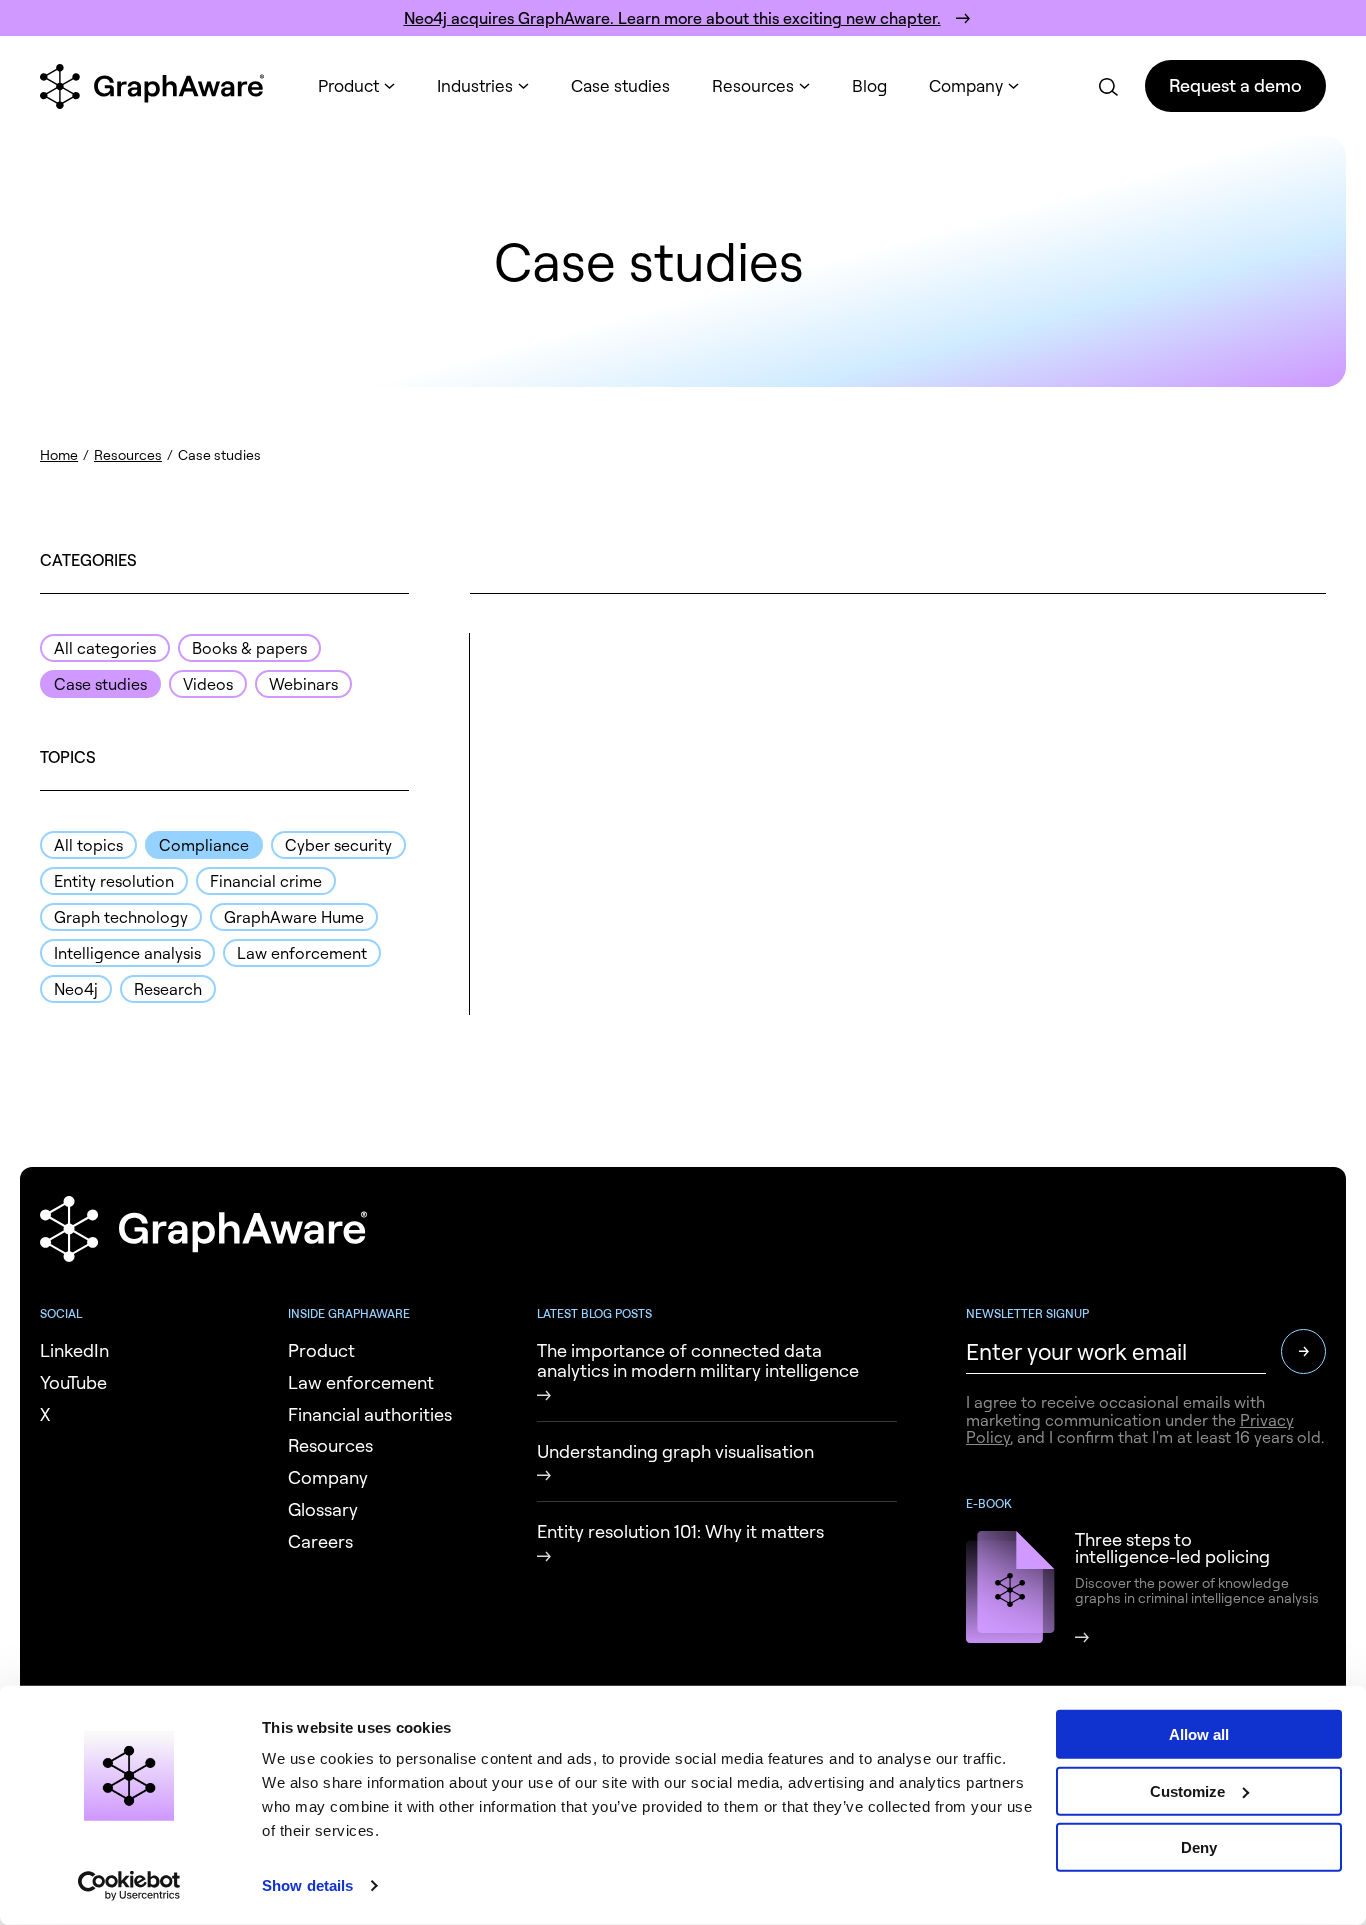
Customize (1187, 1790)
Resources (753, 85)
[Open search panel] (1107, 86)
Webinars (303, 684)
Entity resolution (114, 881)
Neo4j (76, 989)
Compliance (204, 845)
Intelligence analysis (127, 953)
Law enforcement (302, 953)
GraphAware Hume (294, 917)
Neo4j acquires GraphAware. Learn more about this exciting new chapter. (672, 18)
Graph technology (121, 917)
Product (348, 85)
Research (168, 989)
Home (59, 454)
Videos (208, 684)
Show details (307, 1885)
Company (966, 85)
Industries (475, 85)
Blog (869, 85)
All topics (88, 845)
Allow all (1199, 1734)
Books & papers (249, 648)
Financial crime (266, 881)
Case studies (620, 85)
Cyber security (338, 845)
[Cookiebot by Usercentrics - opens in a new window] (129, 1886)
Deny (1199, 1847)
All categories (105, 648)
